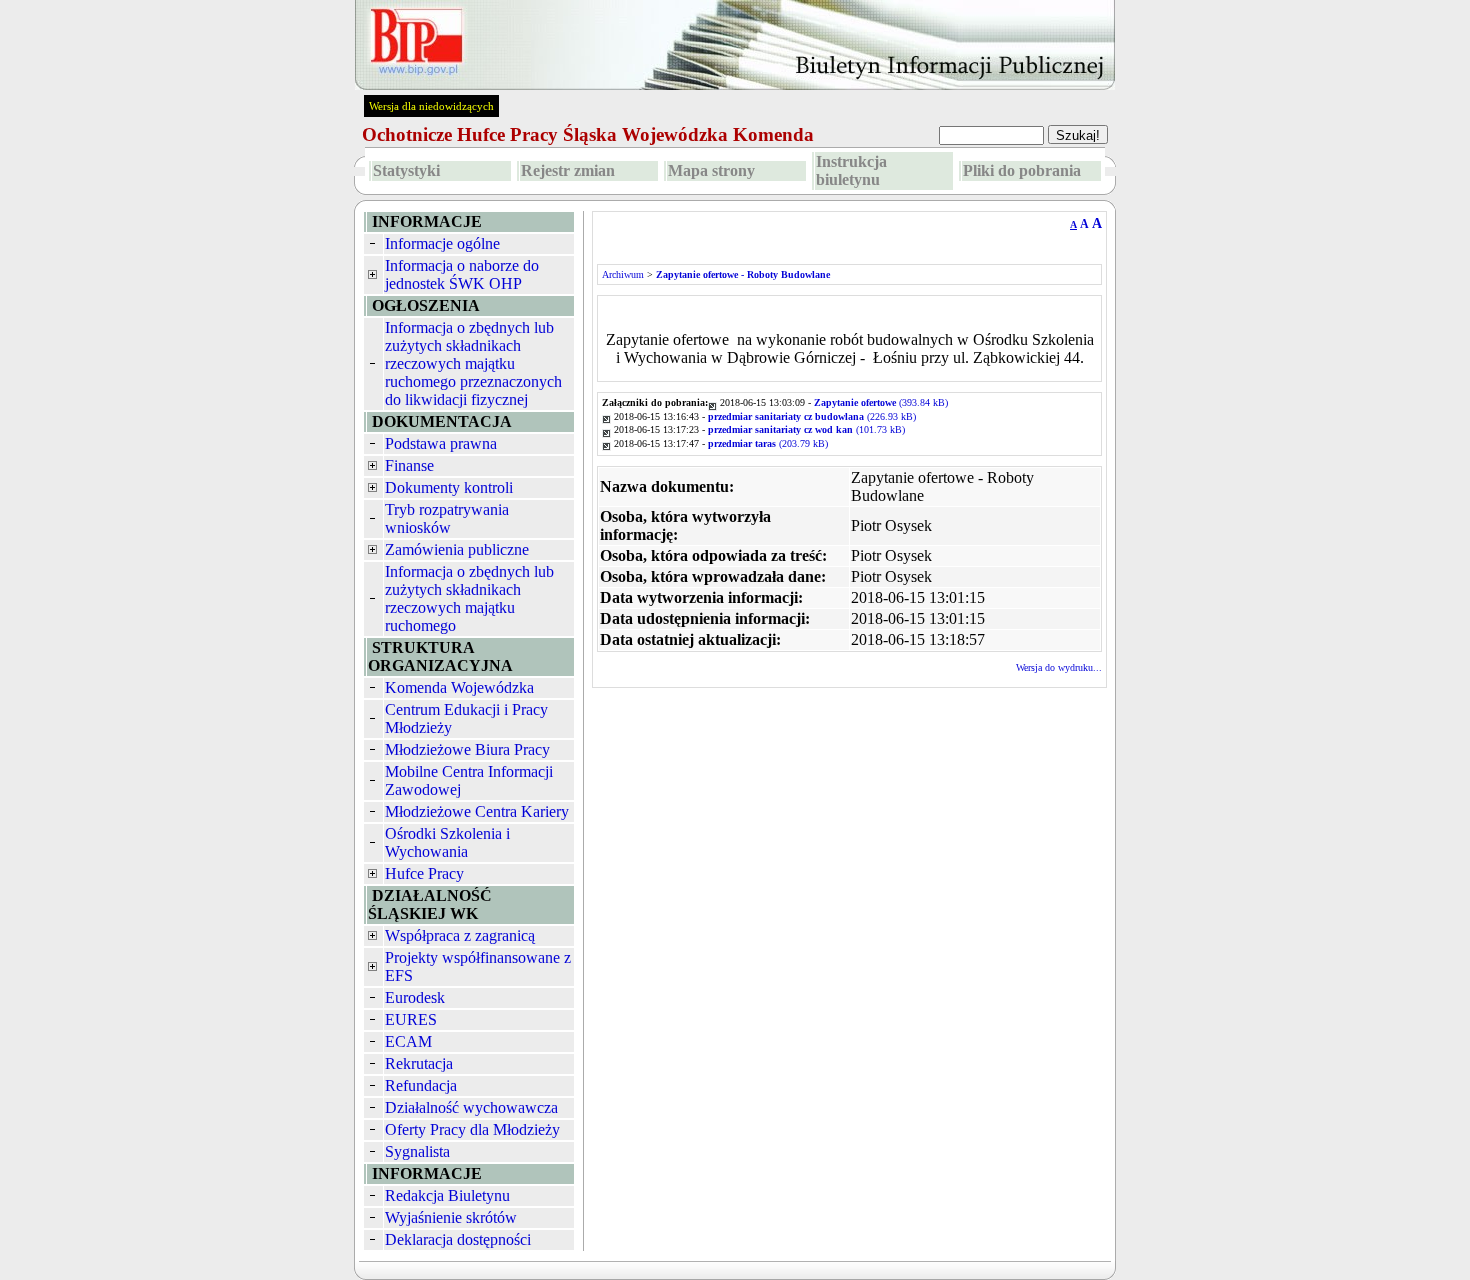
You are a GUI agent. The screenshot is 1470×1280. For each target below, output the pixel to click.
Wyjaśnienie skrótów (451, 1217)
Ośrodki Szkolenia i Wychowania (447, 842)
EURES (411, 1019)
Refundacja (421, 1085)
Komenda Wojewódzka (459, 687)
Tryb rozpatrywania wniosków (447, 518)
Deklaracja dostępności (458, 1239)
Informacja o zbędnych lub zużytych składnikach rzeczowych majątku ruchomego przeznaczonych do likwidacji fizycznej (473, 363)
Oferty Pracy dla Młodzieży (472, 1129)
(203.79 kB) (768, 443)
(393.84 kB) (881, 402)
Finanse (409, 465)
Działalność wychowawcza (471, 1107)
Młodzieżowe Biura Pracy (467, 749)
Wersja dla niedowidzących (431, 106)
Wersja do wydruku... (1059, 667)
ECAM (408, 1041)
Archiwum (623, 274)
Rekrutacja (419, 1063)
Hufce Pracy (424, 873)
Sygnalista (417, 1151)
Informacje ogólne (442, 243)
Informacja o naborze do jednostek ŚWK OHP (462, 274)
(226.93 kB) (812, 416)
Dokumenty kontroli (449, 487)
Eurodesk (415, 997)
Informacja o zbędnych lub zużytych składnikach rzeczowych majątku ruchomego (469, 598)
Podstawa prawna (441, 443)
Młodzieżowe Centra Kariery (477, 811)
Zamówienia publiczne (457, 549)
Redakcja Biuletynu (447, 1195)
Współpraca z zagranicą (460, 935)
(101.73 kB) (806, 429)
